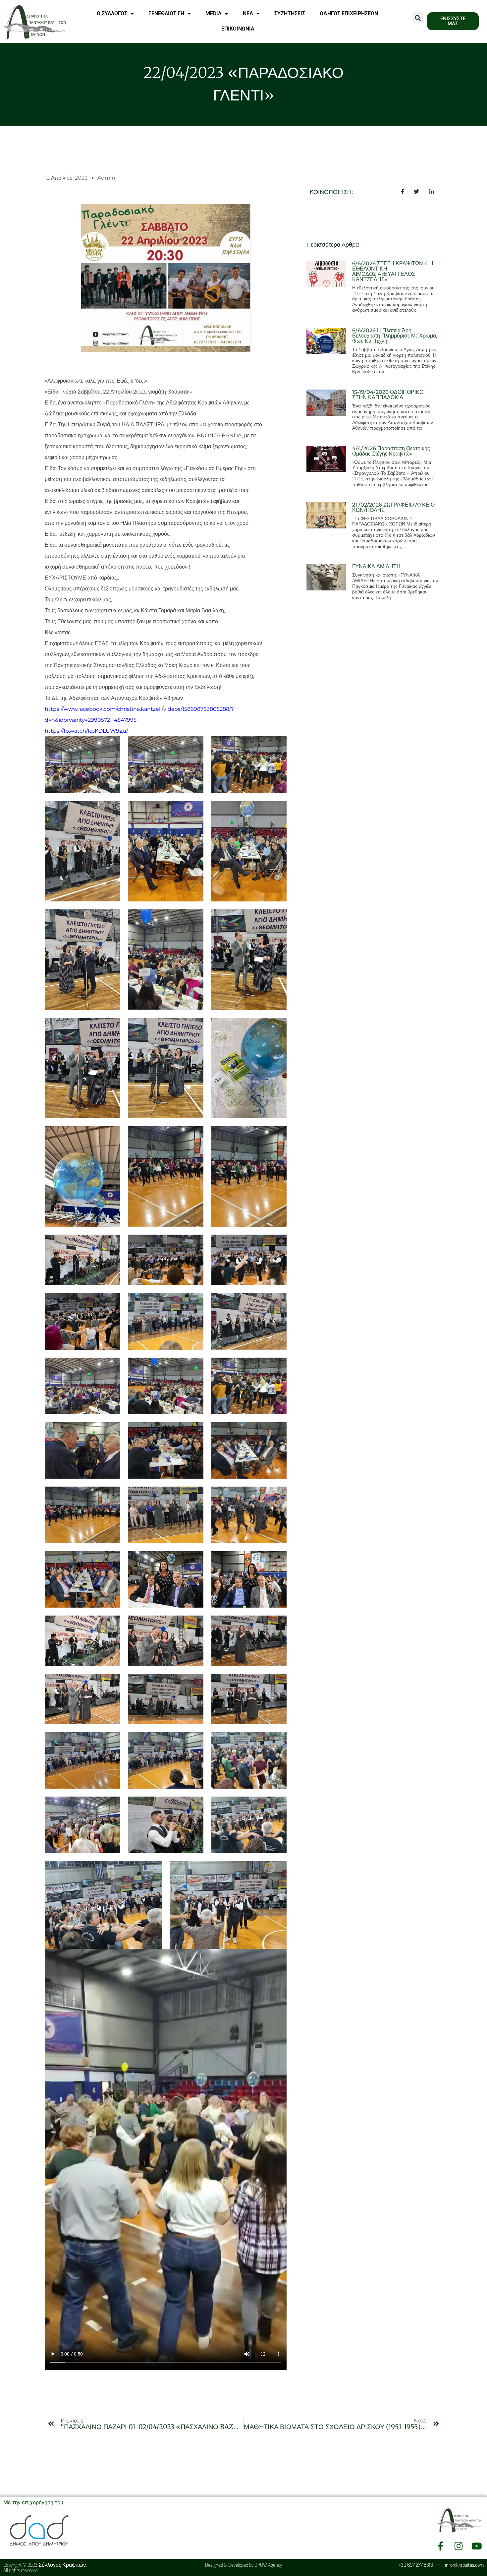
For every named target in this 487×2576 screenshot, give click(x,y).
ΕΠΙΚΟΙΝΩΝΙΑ (238, 29)
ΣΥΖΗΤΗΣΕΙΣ (290, 13)
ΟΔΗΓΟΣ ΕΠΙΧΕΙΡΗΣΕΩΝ (349, 13)
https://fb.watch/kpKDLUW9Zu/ (86, 731)
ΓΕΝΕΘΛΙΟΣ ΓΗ (166, 13)
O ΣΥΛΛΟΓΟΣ (112, 13)
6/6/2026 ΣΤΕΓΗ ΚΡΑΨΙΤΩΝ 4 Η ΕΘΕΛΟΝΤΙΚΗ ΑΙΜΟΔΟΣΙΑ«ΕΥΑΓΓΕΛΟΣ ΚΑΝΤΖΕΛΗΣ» (393, 271)
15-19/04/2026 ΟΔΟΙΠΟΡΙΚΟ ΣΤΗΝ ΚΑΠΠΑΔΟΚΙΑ (388, 395)
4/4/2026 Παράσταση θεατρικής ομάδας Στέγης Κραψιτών (391, 451)
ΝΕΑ (248, 13)
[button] (418, 18)
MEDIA (214, 13)
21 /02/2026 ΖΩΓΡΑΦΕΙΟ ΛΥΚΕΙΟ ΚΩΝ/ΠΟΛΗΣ (393, 507)
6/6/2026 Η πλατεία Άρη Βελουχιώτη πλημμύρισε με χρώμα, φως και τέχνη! (395, 336)
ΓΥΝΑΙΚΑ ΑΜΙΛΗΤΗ (376, 566)
